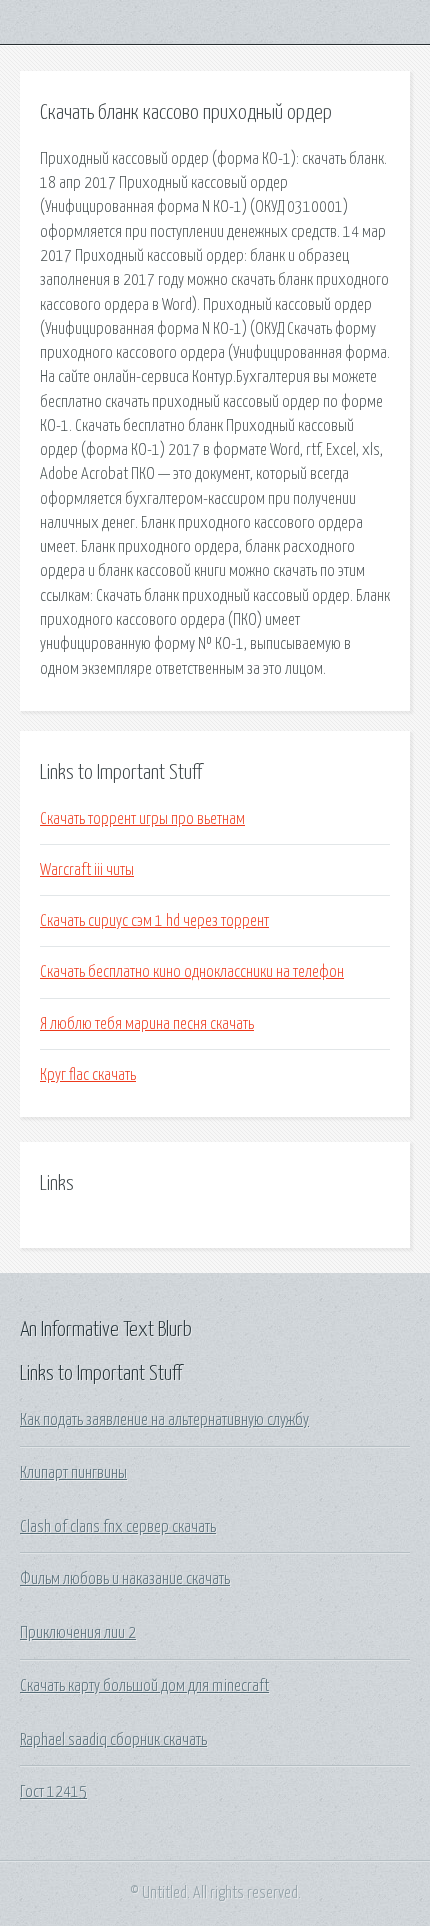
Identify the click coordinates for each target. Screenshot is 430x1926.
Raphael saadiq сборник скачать (113, 1740)
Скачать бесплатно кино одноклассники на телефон (192, 972)
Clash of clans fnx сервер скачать (118, 1527)
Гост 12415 (53, 1792)
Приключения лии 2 (78, 1633)
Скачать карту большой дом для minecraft (144, 1686)
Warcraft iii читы (87, 870)
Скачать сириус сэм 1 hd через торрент (154, 921)
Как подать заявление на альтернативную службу (164, 1420)
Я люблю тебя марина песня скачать (147, 1024)
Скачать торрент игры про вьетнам (142, 819)
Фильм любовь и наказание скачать (125, 1579)
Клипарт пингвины (73, 1473)
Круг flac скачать (88, 1075)
